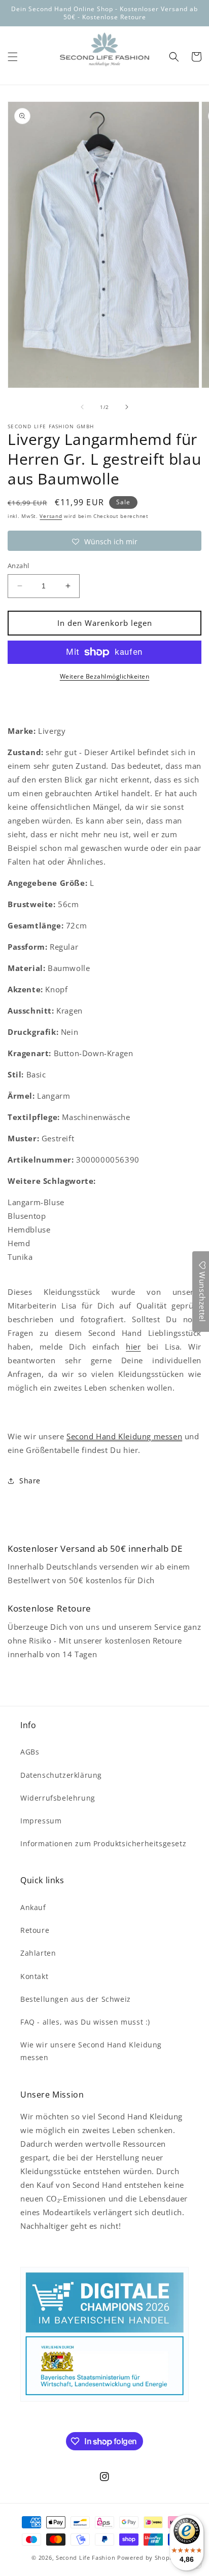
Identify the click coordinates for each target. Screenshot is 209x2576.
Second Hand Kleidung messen (124, 1436)
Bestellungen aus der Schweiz (76, 1999)
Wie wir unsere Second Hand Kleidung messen (91, 2051)
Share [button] (30, 1481)
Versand (51, 516)
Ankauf (33, 1907)
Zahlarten (38, 1953)
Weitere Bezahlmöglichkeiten (105, 676)
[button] (13, 57)
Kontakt (34, 1976)
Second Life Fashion (85, 2558)
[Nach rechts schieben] (127, 407)
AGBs (30, 1752)
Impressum (41, 1821)
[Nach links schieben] (82, 407)
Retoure (35, 1930)
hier (133, 1347)
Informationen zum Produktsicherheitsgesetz (103, 1843)
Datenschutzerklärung (61, 1775)
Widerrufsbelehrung (58, 1798)
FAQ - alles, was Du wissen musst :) (85, 2022)
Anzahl (18, 566)
